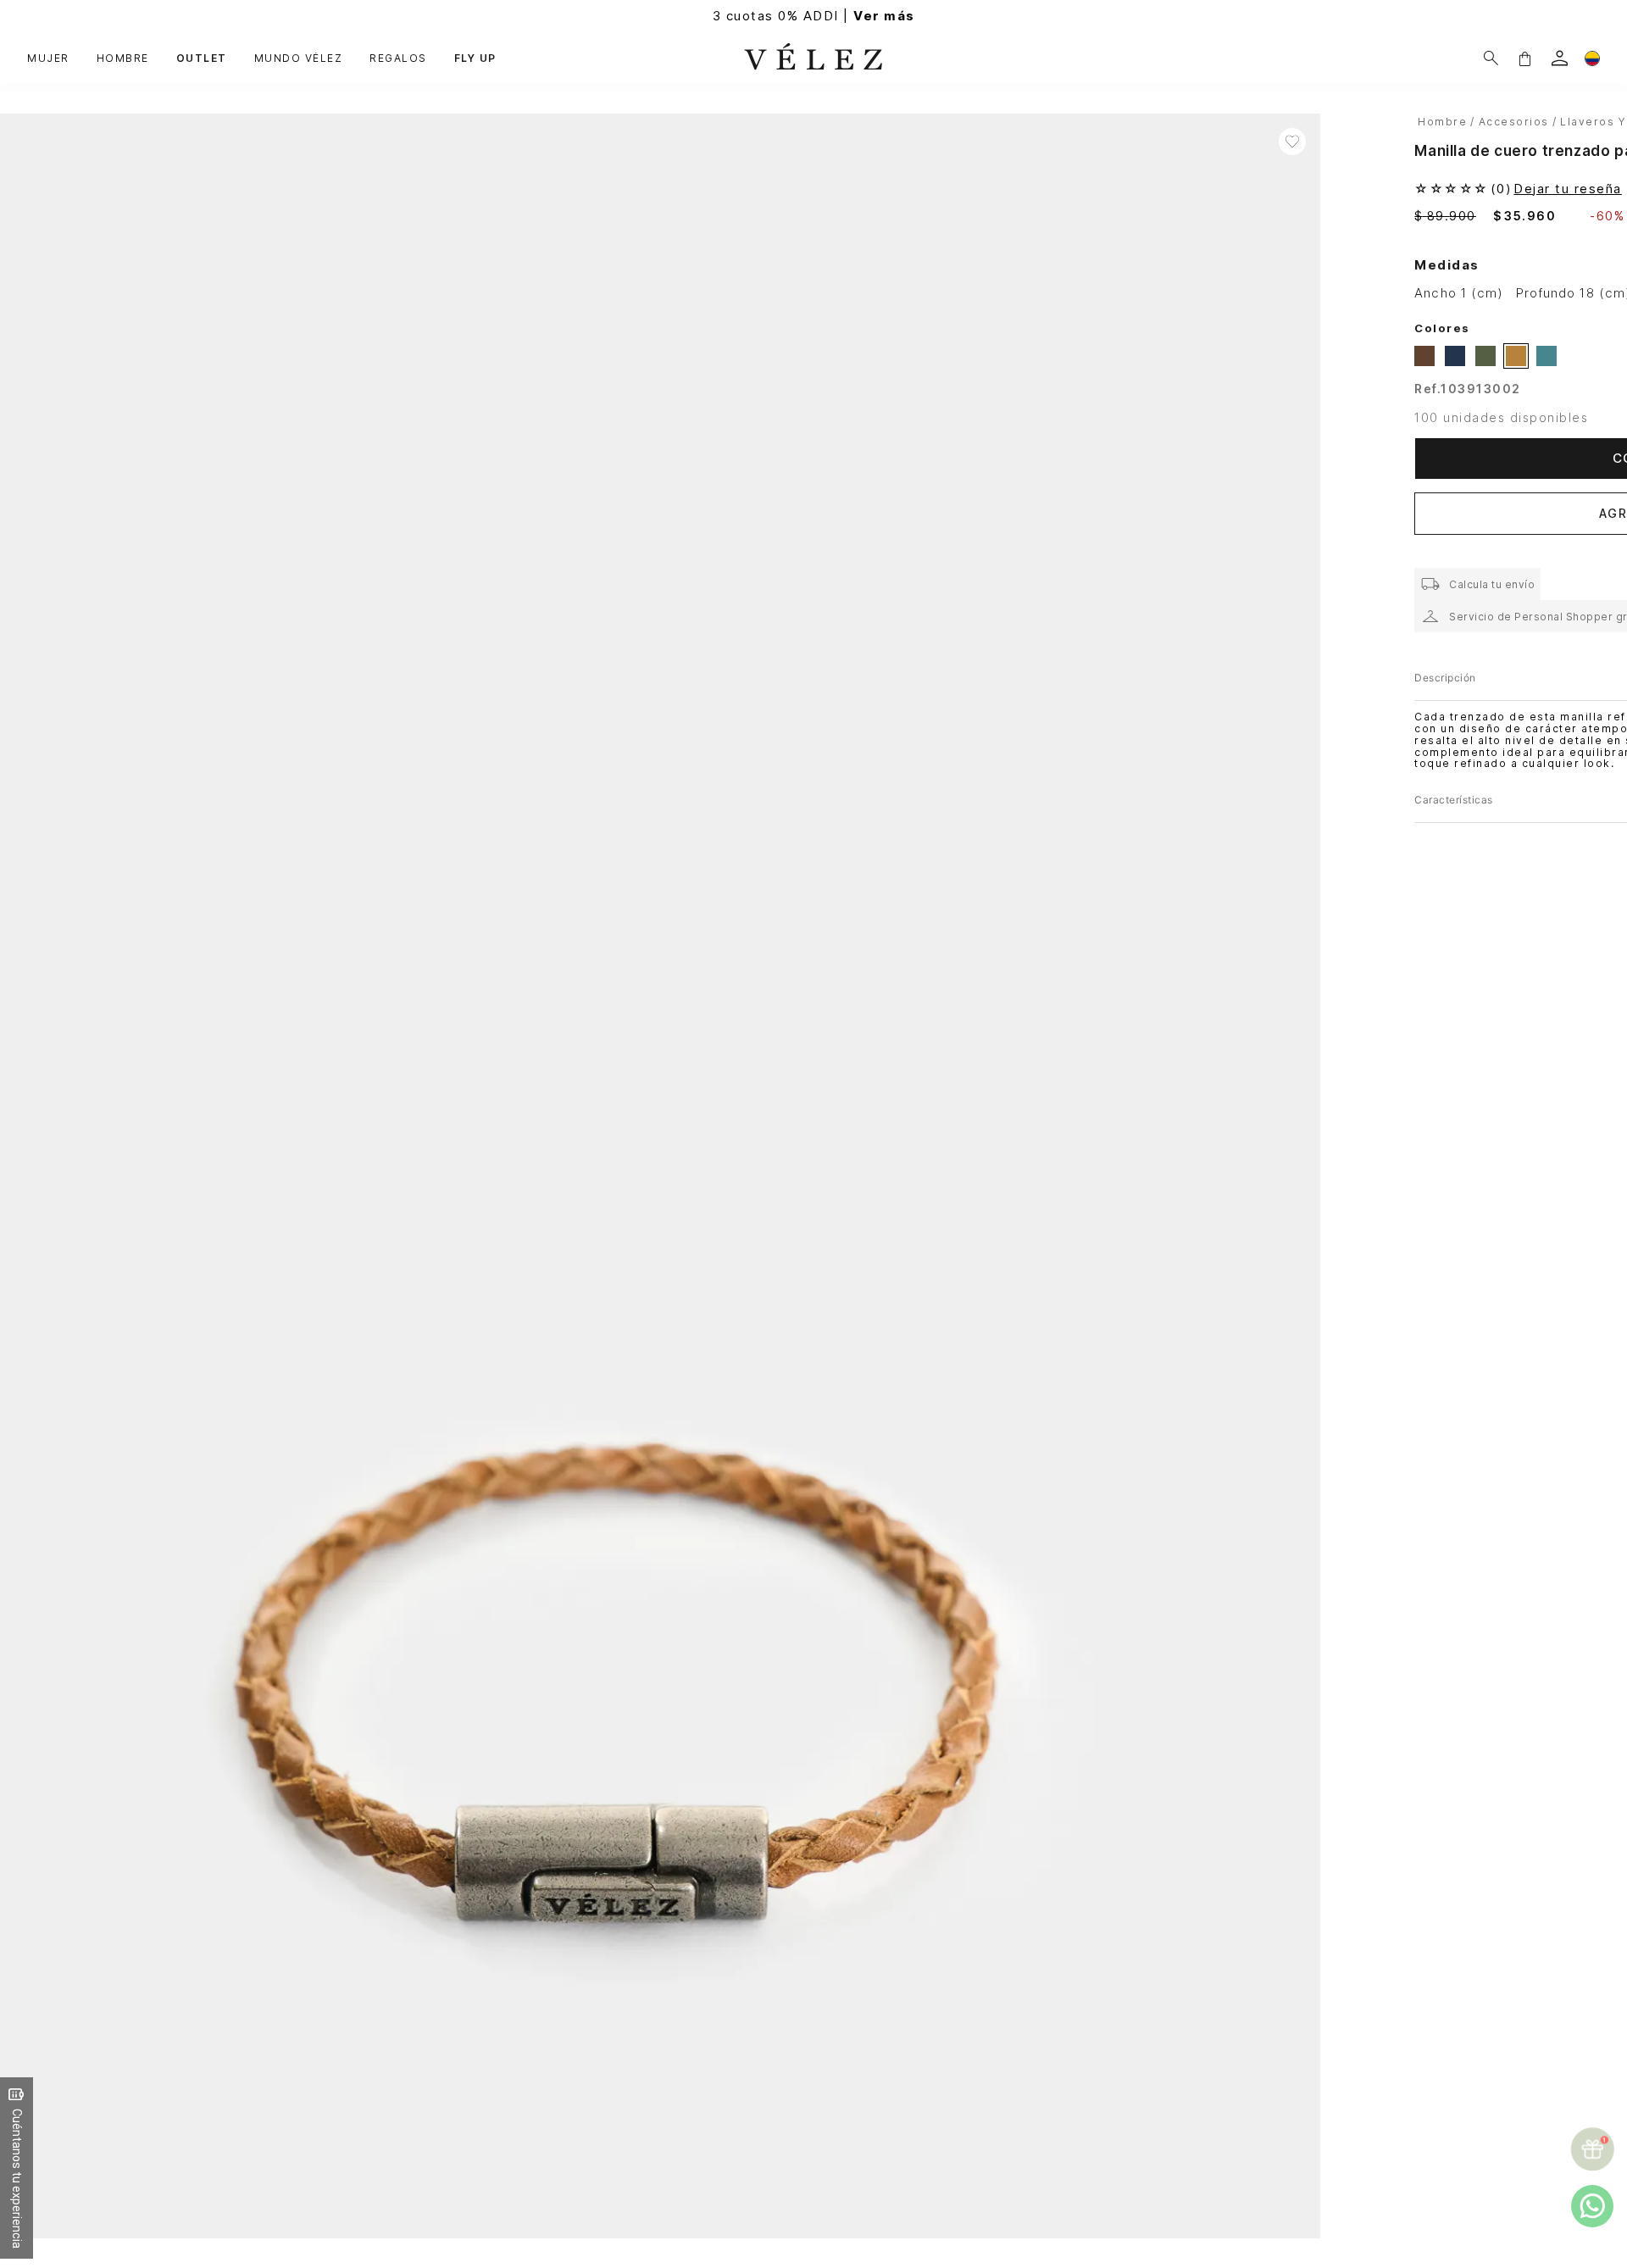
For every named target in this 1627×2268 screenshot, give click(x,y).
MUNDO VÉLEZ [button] (299, 58)
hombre (1442, 122)
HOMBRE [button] (123, 58)
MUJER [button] (48, 58)
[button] (1524, 58)
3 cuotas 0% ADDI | (814, 16)
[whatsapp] (1592, 2206)
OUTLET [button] (202, 58)
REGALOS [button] (398, 58)
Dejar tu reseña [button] (1568, 189)
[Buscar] (1491, 58)
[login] (1560, 58)
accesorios (1514, 122)
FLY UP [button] (475, 58)
